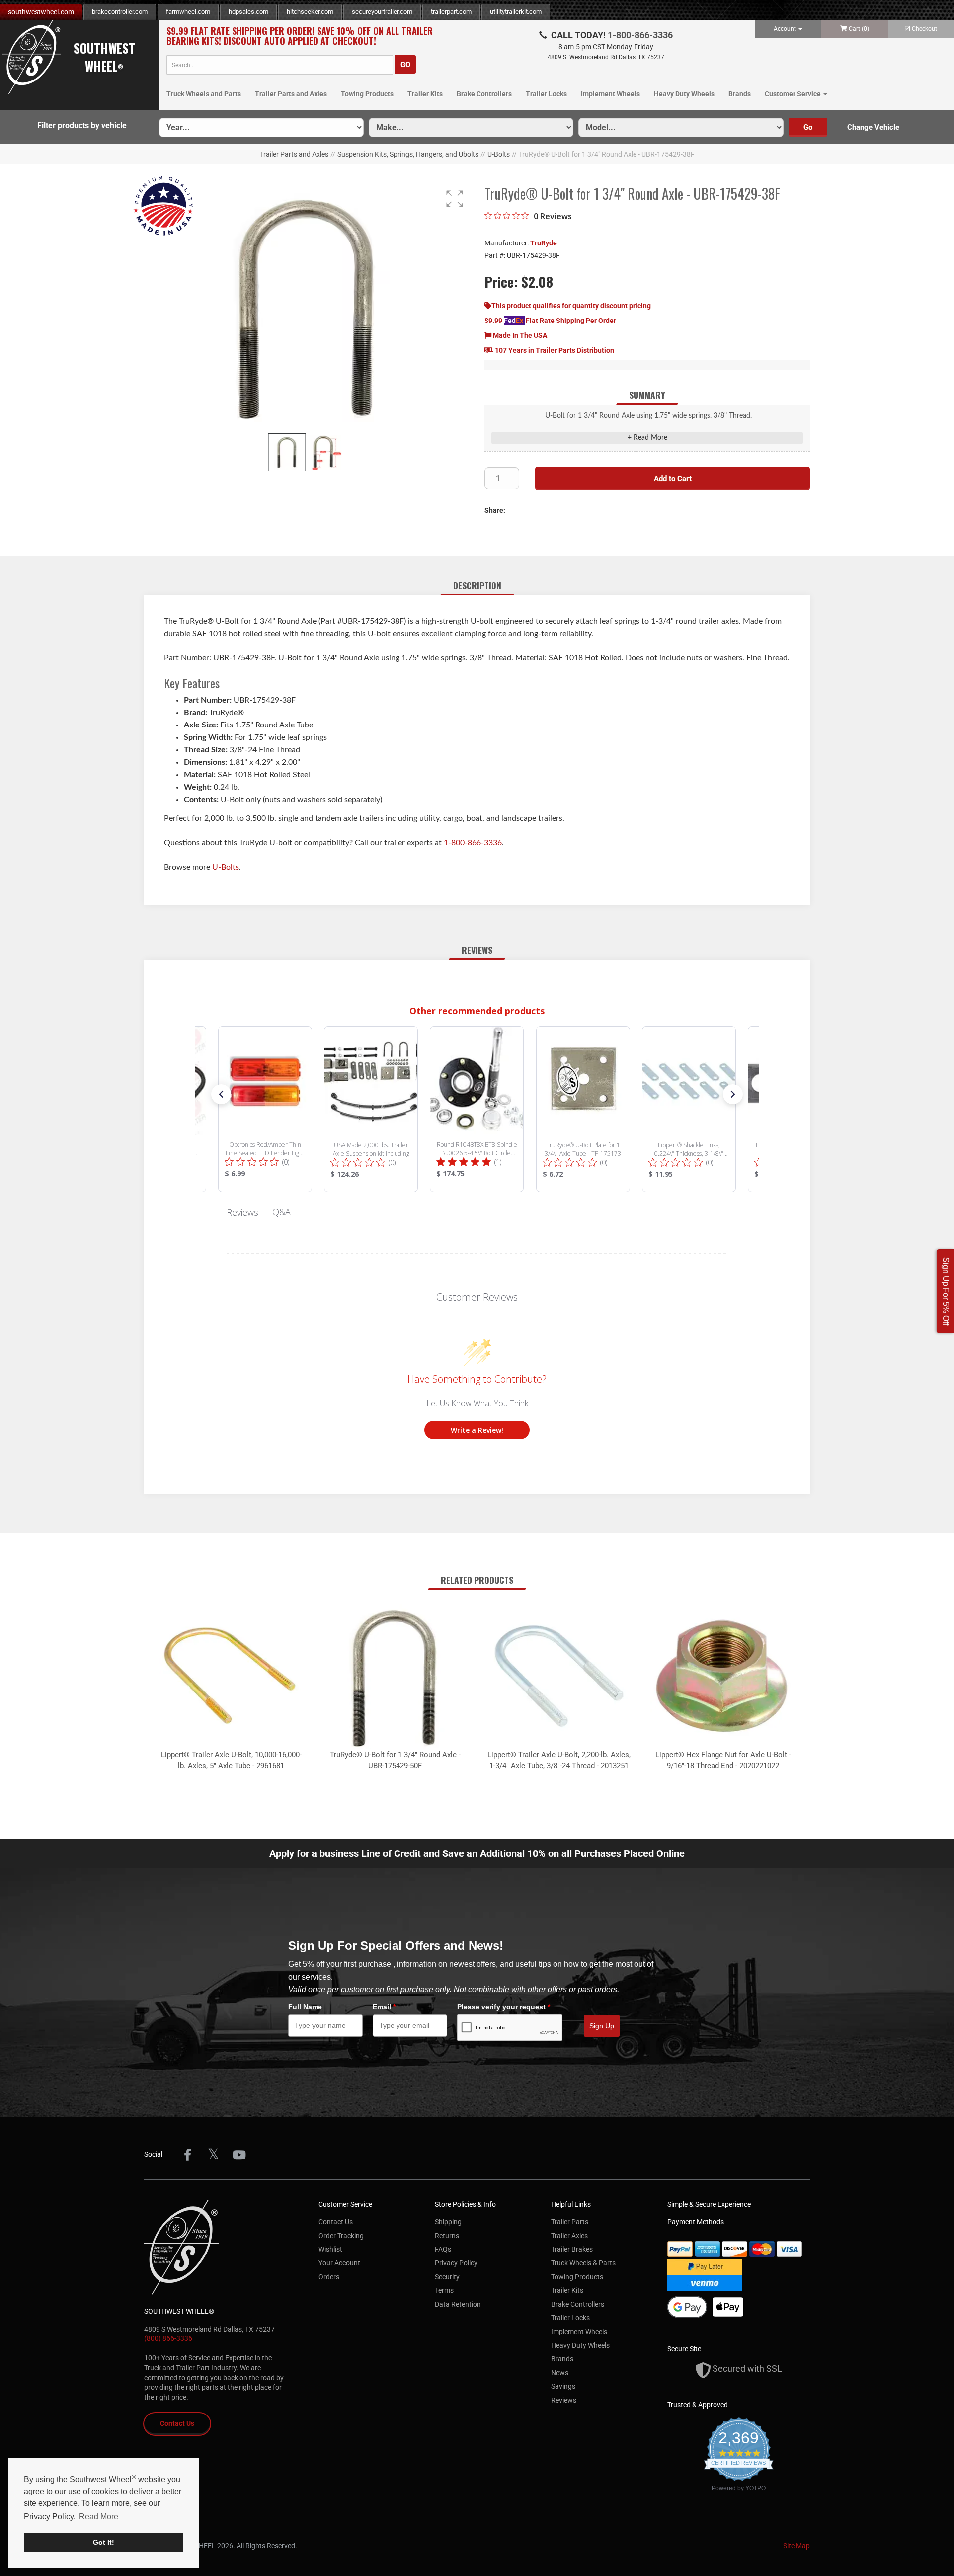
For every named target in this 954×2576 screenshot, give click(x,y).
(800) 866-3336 (168, 2338)
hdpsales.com (248, 12)
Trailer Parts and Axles (291, 94)
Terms (444, 2290)
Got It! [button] (104, 2542)
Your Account (339, 2263)
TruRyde (544, 243)
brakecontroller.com (120, 12)
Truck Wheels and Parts (204, 94)
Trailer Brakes (572, 2249)
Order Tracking (341, 2236)
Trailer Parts (570, 2222)
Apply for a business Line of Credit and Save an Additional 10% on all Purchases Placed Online (477, 1853)
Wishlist (330, 2249)
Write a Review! (477, 1430)
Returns (447, 2236)
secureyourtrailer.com (382, 12)
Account (786, 29)
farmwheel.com (188, 12)
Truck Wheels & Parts (583, 2263)
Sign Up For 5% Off (946, 1291)
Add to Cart (673, 479)
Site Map (796, 2546)
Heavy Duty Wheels (684, 94)
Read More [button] (99, 2517)
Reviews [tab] (242, 1212)
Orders (329, 2277)
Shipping (448, 2222)
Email (384, 2007)
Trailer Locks (546, 94)
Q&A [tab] (281, 1212)
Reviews (564, 2400)
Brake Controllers (484, 94)
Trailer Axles (569, 2236)
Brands (740, 94)
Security (447, 2277)
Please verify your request (504, 2007)
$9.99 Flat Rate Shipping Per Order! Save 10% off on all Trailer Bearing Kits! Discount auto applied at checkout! (300, 36)
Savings (563, 2386)
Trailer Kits (425, 94)
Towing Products (367, 94)
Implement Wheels (610, 94)
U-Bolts (499, 154)
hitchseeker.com (310, 12)
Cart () (859, 29)
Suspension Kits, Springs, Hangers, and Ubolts (408, 154)
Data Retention (458, 2304)
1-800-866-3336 (640, 35)
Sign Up (602, 2026)
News (560, 2373)
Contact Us (177, 2423)
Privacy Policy (456, 2263)
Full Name (305, 2007)
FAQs (443, 2249)
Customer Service (794, 94)
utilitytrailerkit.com (516, 12)
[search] (280, 65)
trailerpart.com (451, 12)
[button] (455, 199)
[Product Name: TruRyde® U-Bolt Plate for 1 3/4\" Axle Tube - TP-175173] (583, 1109)
